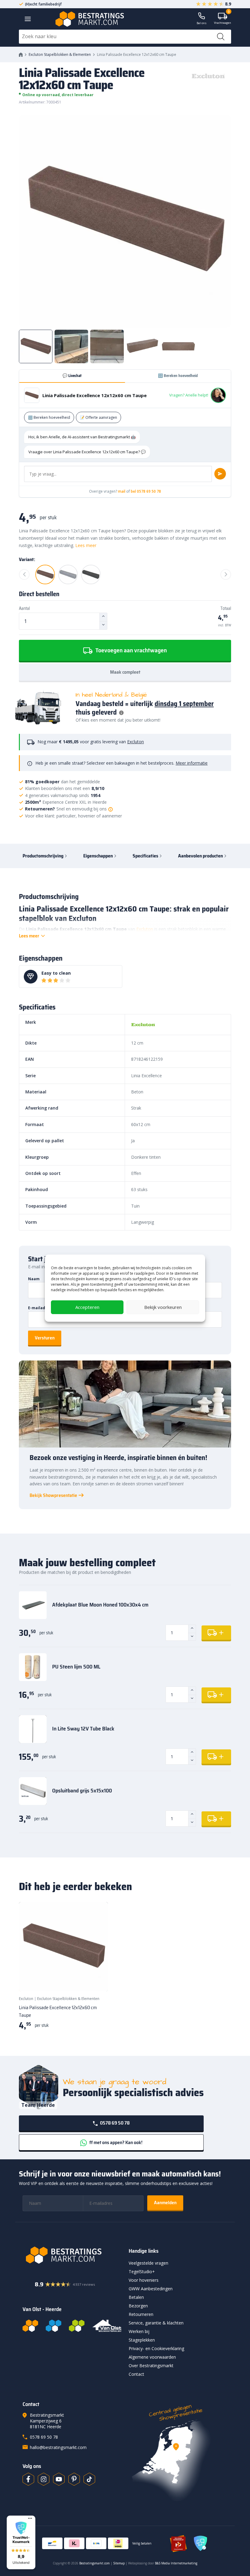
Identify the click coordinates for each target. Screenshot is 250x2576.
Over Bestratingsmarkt (151, 2366)
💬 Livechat (72, 376)
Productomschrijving (43, 856)
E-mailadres (40, 1308)
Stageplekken (142, 2340)
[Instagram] (44, 2479)
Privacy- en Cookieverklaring (156, 2348)
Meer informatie (192, 763)
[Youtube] (59, 2479)
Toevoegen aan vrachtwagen (130, 650)
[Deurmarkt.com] (54, 2326)
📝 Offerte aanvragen (98, 417)
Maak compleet (125, 672)
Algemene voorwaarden (152, 2357)
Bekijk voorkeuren (163, 1307)
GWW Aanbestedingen (151, 2289)
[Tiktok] (89, 2479)
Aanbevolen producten (200, 856)
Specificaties (145, 856)
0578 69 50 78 (114, 2123)
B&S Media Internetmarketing (176, 2563)
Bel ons (202, 23)
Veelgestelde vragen (148, 2263)
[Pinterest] (74, 2479)
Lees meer (86, 545)
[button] (21, 2542)
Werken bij (139, 2331)
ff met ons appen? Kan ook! (115, 2142)
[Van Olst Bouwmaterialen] (107, 2326)
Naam (34, 1279)
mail (122, 491)
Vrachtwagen (223, 19)
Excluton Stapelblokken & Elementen (60, 54)
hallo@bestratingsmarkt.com (58, 2447)
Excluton (136, 742)
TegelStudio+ (142, 2272)
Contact (136, 2374)
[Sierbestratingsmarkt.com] (77, 2326)
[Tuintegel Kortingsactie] (96, 1979)
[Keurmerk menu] (30, 2518)
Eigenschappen (98, 856)
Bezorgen (138, 2306)
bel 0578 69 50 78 (146, 491)
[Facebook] (28, 2479)
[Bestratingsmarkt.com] (30, 2326)
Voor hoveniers (144, 2280)
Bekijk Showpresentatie (53, 1495)
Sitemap (119, 2563)
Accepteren (87, 1307)
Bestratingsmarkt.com (95, 2563)
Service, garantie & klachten (156, 2323)
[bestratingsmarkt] (72, 2255)
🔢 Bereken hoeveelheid (178, 376)
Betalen (136, 2297)
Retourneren (141, 2314)
